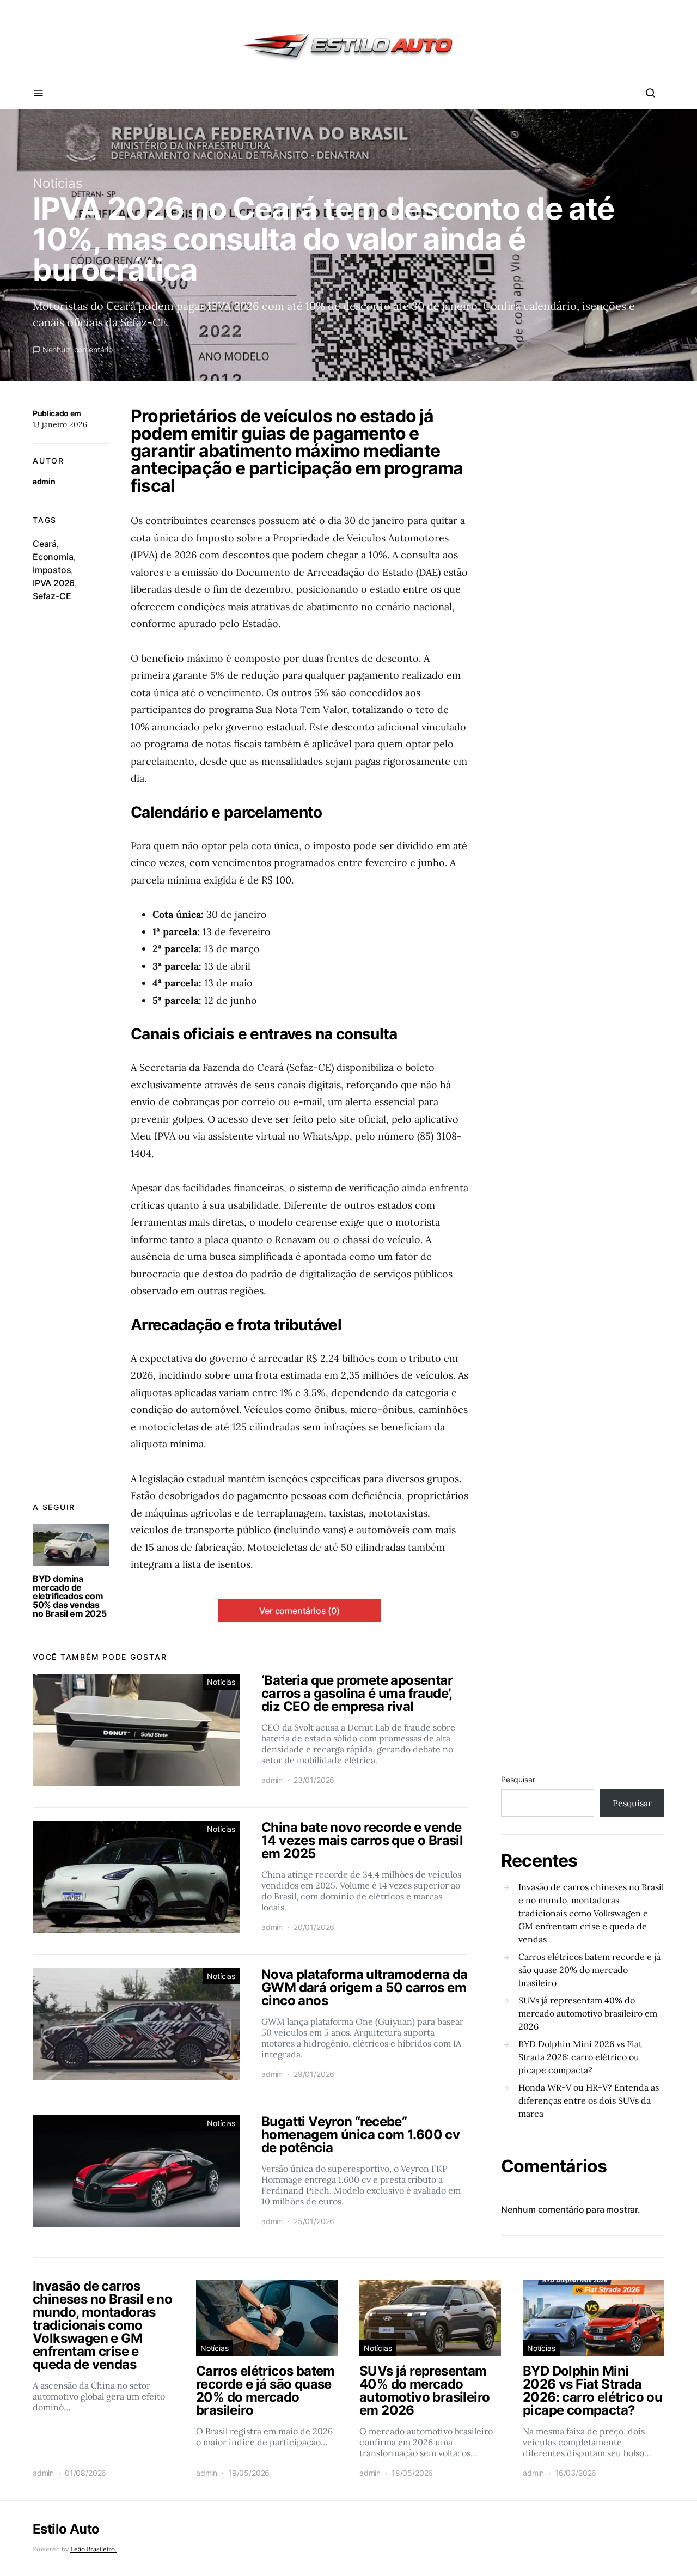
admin (44, 481)
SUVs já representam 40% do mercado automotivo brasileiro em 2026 (588, 2013)
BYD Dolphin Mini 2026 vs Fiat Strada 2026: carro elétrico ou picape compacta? (580, 2057)
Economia (53, 557)
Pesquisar (518, 1779)
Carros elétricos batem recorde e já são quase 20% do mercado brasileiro (589, 1970)
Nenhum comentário (78, 349)
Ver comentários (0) (299, 1611)
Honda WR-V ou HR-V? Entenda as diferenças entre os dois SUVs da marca (589, 2100)
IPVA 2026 (54, 583)
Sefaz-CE (52, 596)
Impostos (52, 570)
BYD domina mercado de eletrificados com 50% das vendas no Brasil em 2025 (69, 1596)
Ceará (45, 544)
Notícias (58, 183)
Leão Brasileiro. (93, 2549)
